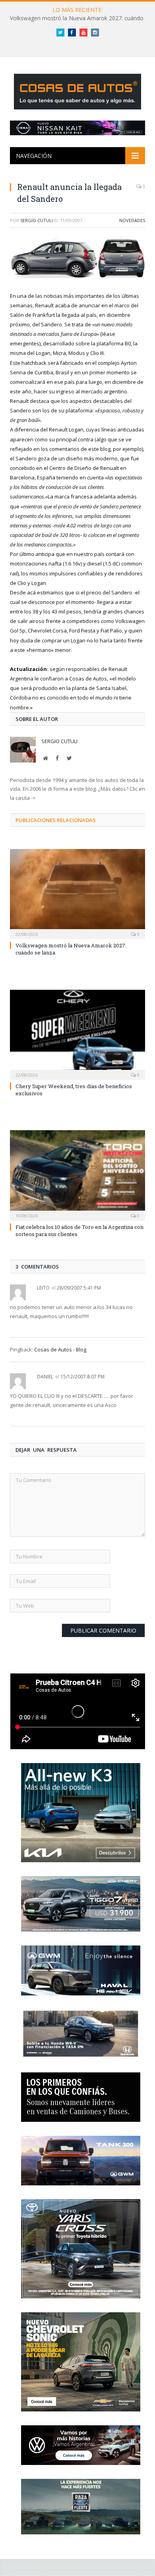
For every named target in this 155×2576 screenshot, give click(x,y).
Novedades (132, 220)
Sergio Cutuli (37, 220)
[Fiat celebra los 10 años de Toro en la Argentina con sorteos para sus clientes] (77, 1174)
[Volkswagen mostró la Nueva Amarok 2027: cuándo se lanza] (77, 893)
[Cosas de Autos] (77, 90)
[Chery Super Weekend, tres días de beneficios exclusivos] (77, 1034)
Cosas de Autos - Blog (60, 1349)
